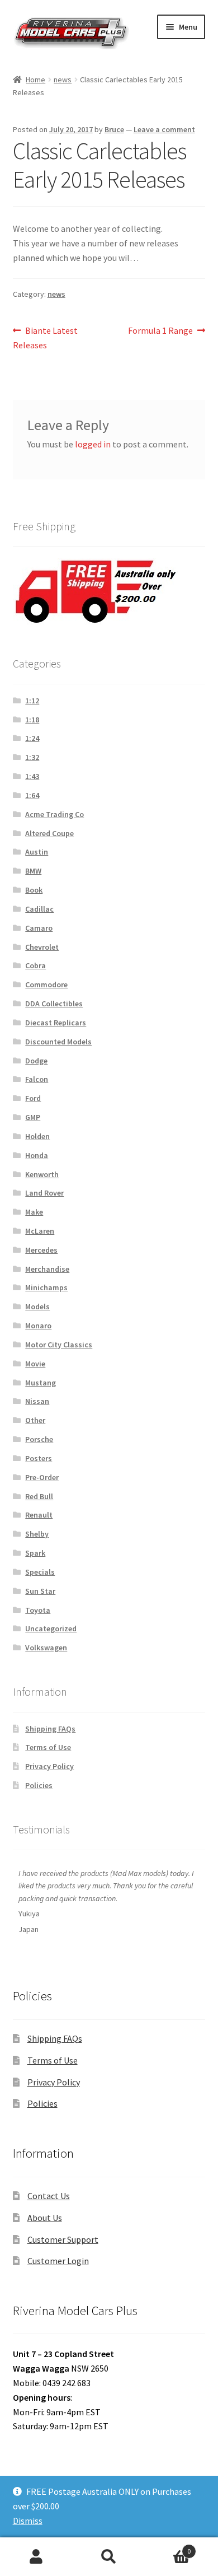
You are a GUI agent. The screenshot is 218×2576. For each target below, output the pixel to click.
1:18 (32, 720)
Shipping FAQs (50, 1729)
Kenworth (42, 1174)
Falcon (37, 1079)
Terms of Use (48, 1747)
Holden (37, 1136)
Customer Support (63, 2239)
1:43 (32, 776)
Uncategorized (51, 1628)
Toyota (38, 1610)
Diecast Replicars (56, 1023)
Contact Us (49, 2196)
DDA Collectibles (54, 1004)
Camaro (39, 928)
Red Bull (39, 1496)
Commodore (46, 984)
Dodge (36, 1061)
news (63, 80)
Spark (35, 1553)
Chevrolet (42, 947)
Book (34, 890)
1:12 (32, 701)
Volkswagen (46, 1648)
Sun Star (40, 1591)
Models (37, 1306)
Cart (168, 2547)
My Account (36, 2557)
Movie (35, 1364)
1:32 (32, 757)
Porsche (39, 1439)
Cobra (35, 965)
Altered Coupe (49, 833)
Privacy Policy (49, 1766)
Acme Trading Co (54, 814)
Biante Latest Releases (46, 337)
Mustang (41, 1383)
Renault (39, 1515)
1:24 (32, 738)
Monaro (38, 1326)
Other (35, 1420)
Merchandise (47, 1269)
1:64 (32, 795)
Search (109, 2557)
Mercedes (41, 1250)
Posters (39, 1458)
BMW (33, 871)
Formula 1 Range (160, 331)
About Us (45, 2218)
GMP (33, 1117)
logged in (93, 444)
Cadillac (39, 909)
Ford (33, 1098)
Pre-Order (42, 1477)
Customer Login (58, 2261)
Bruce (114, 129)
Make (34, 1212)
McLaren (40, 1231)
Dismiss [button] (28, 2521)
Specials (40, 1572)
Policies (39, 1785)
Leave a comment (164, 129)
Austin (37, 852)
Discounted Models (58, 1042)
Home (35, 80)
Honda (37, 1155)
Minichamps (46, 1287)
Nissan (37, 1401)
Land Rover (44, 1193)
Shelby (37, 1534)
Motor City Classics (59, 1345)
